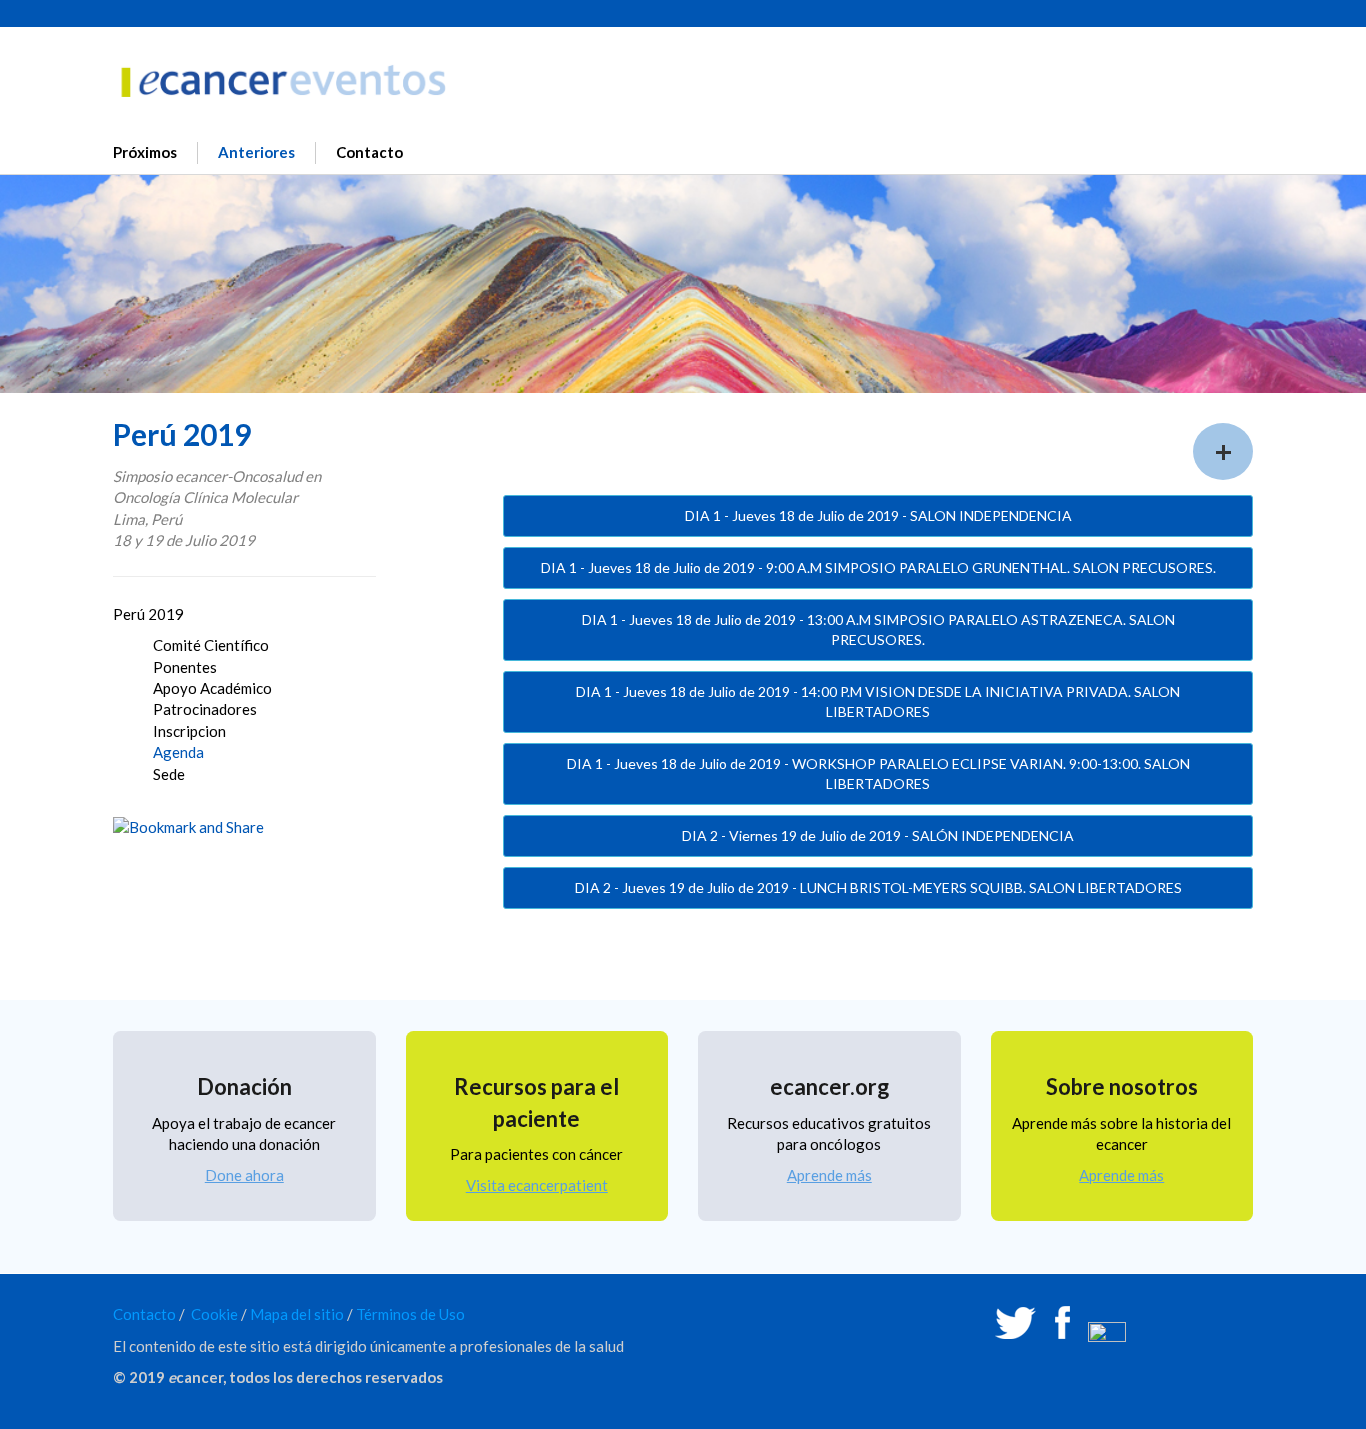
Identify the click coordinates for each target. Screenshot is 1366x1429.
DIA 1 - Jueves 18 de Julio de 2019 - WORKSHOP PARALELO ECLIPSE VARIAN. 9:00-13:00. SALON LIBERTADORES (878, 773)
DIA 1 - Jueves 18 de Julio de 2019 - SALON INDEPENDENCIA (878, 515)
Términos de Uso (410, 1314)
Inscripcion (189, 731)
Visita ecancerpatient (537, 1185)
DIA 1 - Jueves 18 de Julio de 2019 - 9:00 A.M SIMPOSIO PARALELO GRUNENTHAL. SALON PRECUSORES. (878, 567)
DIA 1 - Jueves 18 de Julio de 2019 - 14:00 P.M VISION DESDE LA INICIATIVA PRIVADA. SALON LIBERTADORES (878, 701)
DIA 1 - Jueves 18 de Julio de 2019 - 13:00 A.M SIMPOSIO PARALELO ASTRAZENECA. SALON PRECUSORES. (878, 629)
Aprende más (829, 1175)
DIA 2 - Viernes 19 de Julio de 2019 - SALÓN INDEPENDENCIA (878, 835)
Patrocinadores (205, 709)
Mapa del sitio (297, 1314)
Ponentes (185, 667)
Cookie (214, 1314)
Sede (169, 774)
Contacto (369, 152)
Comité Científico (211, 645)
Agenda (178, 752)
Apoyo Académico (212, 688)
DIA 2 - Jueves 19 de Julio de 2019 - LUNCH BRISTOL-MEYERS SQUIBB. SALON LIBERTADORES (878, 887)
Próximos (145, 152)
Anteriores (256, 152)
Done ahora (244, 1175)
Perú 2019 (148, 614)
